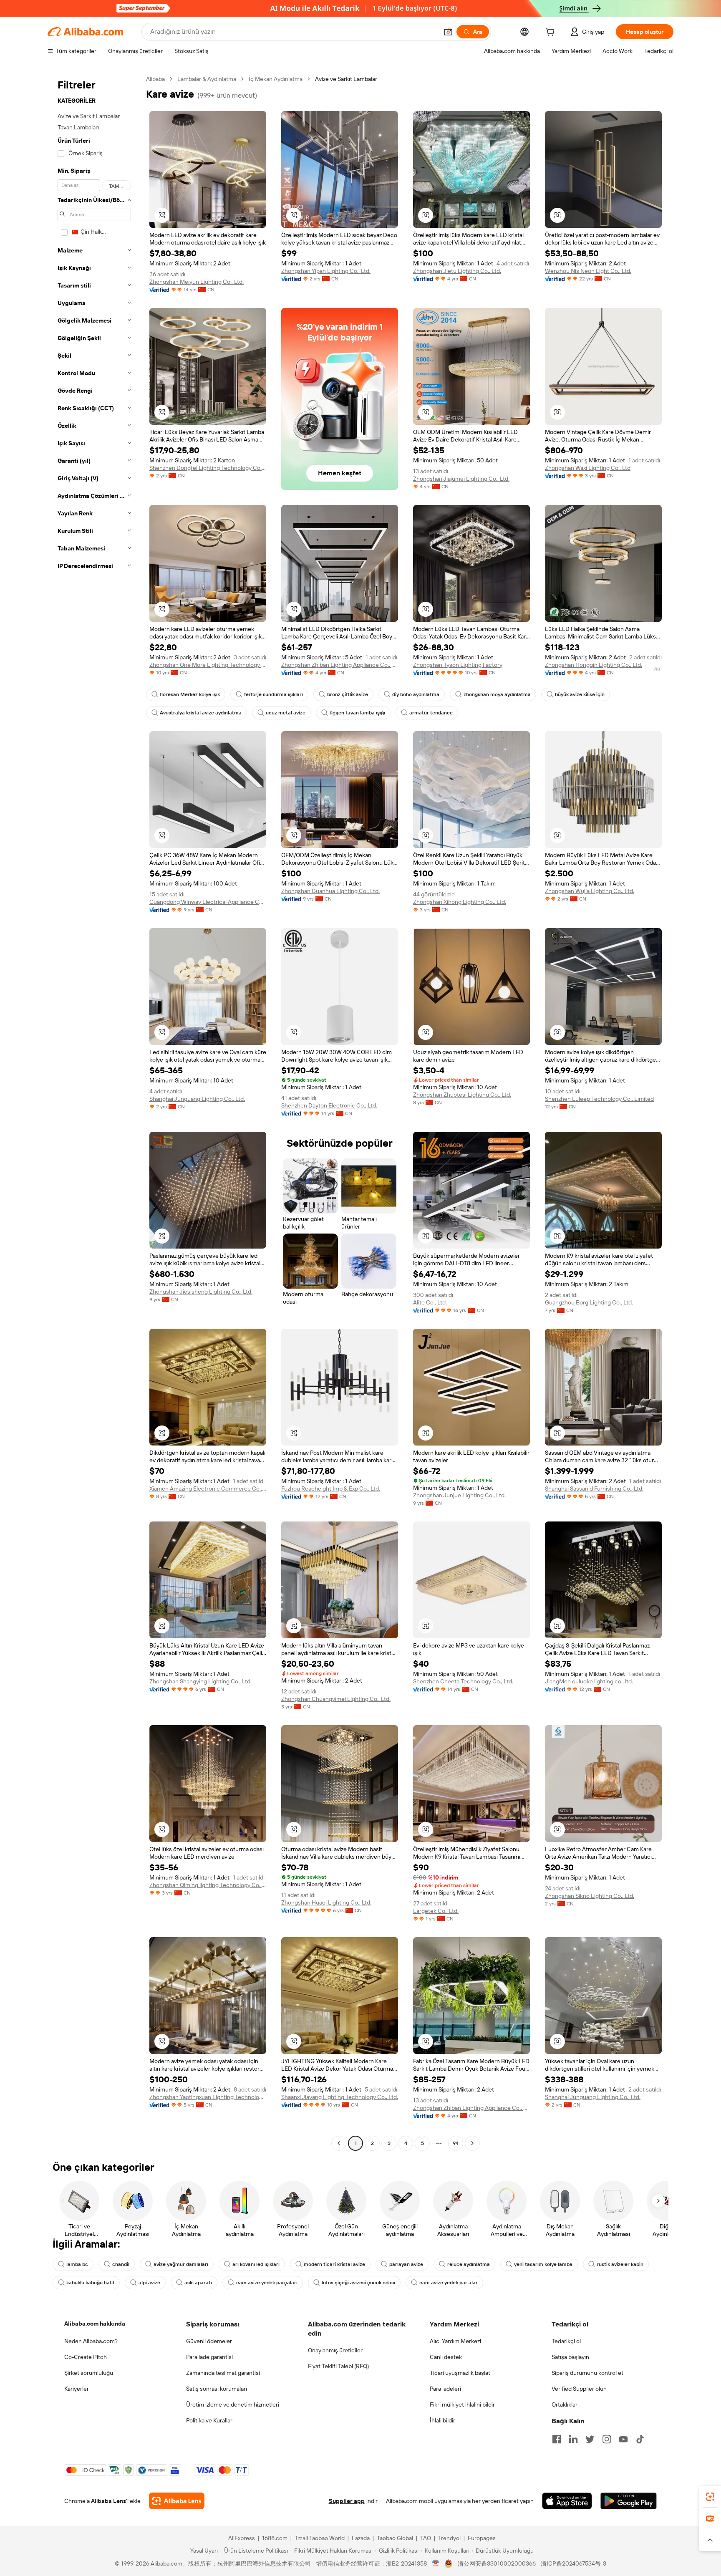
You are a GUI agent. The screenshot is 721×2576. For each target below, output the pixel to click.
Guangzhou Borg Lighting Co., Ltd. (589, 1302)
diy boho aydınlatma (416, 694)
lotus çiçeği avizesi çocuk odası (358, 2283)
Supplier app (347, 2501)
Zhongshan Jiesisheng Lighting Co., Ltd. (201, 1292)
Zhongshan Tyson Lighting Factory (458, 665)
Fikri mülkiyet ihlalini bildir (462, 2404)
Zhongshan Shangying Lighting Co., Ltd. (200, 1681)
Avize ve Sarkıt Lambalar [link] (346, 79)
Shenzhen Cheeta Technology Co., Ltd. (463, 1681)
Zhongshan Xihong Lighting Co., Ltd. (460, 902)
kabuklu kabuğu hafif (90, 2283)
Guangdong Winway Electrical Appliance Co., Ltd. (208, 902)
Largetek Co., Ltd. (436, 1911)
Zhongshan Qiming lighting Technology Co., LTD (208, 1885)
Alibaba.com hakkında (95, 2324)
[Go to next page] (472, 2143)
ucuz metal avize (286, 713)
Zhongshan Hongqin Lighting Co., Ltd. (594, 665)
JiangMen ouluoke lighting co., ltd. (589, 1681)
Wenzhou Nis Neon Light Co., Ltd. (588, 271)
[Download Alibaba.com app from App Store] (567, 2501)
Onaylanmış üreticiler (335, 2350)
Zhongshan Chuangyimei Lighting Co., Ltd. (336, 1699)
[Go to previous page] (339, 2143)
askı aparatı (198, 2283)
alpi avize (149, 2283)
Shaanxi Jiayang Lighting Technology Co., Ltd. (340, 2097)
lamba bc (77, 2264)
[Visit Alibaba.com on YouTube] (623, 2439)
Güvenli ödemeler (209, 2341)
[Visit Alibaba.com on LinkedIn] (573, 2439)
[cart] (552, 33)
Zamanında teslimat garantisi (223, 2373)
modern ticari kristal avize (334, 2264)
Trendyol (449, 2538)
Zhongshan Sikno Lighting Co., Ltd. (590, 1896)
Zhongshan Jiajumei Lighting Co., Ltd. (461, 479)
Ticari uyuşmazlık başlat (460, 2373)
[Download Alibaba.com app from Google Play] (629, 2501)
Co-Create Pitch (86, 2357)
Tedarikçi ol (566, 2341)
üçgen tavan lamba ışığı (357, 713)
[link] (710, 2497)
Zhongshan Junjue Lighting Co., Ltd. (459, 1495)
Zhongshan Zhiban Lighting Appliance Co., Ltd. (340, 665)
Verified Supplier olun (579, 2389)
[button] (448, 32)
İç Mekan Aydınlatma (276, 79)
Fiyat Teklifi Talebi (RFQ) (338, 2366)
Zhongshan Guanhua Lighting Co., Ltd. (330, 891)
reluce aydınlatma (469, 2264)
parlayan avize (406, 2264)
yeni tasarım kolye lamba (543, 2264)
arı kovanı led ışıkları (256, 2264)
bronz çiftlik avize (348, 694)
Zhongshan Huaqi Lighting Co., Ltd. (326, 1902)
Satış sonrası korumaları (217, 2389)
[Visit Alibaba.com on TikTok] (640, 2439)
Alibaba (155, 79)
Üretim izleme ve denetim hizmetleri (233, 2404)
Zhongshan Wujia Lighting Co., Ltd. (590, 891)
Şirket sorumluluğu (89, 2373)
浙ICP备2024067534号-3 (574, 2563)
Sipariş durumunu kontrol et (587, 2373)
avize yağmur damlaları (181, 2264)
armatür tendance (431, 713)
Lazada (361, 2538)
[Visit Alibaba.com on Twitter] (590, 2439)
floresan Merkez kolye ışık (190, 694)
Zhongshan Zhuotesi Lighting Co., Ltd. (462, 1095)
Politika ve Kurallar (209, 2420)
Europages (482, 2538)
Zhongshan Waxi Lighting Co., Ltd (588, 468)
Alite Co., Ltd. (430, 1302)
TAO (426, 2538)
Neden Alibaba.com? (91, 2341)
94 (456, 2143)
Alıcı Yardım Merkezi (455, 2341)
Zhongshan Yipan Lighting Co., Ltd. (326, 271)
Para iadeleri (445, 2389)
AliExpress (242, 2538)
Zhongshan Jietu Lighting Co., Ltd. (457, 271)
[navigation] (94, 1112)
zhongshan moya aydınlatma (497, 694)
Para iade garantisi (209, 2357)
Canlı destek (446, 2357)
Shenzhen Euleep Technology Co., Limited (599, 1099)
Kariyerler (77, 2389)
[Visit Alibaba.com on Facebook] (557, 2439)
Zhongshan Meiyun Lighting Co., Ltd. (197, 282)
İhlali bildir (442, 2420)
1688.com (275, 2538)
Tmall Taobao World (320, 2538)
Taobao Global (395, 2538)
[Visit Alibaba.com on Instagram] (607, 2439)
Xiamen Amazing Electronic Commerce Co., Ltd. (208, 1489)
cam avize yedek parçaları (267, 2283)
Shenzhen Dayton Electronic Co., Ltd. (329, 1105)
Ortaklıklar (565, 2404)
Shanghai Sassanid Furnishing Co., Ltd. (594, 1489)
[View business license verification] (436, 2563)
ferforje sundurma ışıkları (274, 694)
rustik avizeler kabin (620, 2264)
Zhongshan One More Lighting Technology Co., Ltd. (208, 665)
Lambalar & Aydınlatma (207, 79)
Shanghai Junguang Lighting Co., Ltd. (197, 1099)
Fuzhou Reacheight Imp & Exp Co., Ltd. (331, 1489)
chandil (121, 2264)
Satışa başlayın (570, 2357)
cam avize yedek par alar (449, 2283)
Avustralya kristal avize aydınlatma (201, 713)
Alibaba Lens (108, 2501)
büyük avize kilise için (580, 694)
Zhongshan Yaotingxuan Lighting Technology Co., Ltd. (208, 2097)
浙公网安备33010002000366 (497, 2563)
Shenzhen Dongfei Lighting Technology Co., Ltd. (208, 468)
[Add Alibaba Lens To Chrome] (177, 2501)
